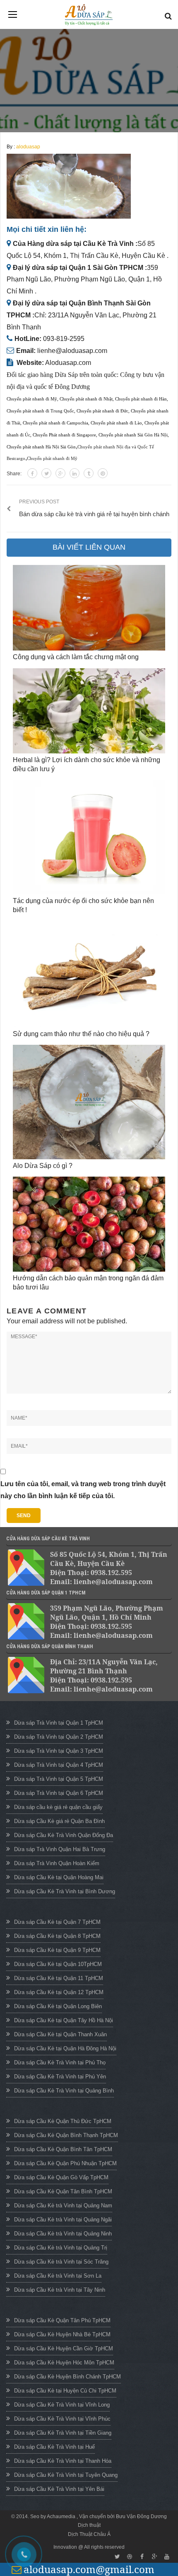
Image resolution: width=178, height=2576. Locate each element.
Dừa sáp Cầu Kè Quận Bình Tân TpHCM (63, 2149)
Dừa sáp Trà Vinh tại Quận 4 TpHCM (59, 1765)
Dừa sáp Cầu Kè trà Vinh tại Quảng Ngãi (63, 2220)
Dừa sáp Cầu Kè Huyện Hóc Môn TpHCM (64, 2363)
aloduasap (28, 147)
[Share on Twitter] (46, 473)
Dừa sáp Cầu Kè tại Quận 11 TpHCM (59, 1978)
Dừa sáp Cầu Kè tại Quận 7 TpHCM (57, 1922)
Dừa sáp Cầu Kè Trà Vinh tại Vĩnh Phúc (62, 2419)
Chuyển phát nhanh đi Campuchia (55, 423)
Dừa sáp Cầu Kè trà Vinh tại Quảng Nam (63, 2205)
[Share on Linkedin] (75, 473)
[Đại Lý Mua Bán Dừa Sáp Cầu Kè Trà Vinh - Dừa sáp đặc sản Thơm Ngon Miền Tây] (89, 15)
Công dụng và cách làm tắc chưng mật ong (76, 657)
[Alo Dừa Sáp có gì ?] (89, 1102)
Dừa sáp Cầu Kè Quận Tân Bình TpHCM (63, 2191)
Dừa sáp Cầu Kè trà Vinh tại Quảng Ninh (63, 2234)
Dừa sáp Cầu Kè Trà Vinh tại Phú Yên (60, 2077)
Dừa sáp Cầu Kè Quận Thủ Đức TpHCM (63, 2121)
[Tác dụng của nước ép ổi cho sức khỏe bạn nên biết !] (89, 837)
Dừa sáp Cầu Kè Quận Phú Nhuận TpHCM (65, 2163)
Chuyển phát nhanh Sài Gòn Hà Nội (133, 435)
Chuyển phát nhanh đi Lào (116, 423)
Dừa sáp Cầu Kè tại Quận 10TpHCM (58, 1964)
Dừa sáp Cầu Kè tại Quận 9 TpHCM (57, 1950)
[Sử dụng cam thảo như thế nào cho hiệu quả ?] (89, 974)
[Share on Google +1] (60, 473)
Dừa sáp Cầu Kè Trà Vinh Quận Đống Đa (64, 1835)
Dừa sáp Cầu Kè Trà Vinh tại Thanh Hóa (63, 2461)
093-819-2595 (64, 339)
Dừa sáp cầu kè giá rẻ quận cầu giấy (58, 1807)
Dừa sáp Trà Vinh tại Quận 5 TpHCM (59, 1779)
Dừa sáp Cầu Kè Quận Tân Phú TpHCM (62, 2320)
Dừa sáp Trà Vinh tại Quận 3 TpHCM (59, 1751)
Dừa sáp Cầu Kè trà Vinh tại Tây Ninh (60, 2290)
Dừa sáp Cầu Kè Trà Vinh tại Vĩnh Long (62, 2405)
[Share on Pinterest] (103, 473)
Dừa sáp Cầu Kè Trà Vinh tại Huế (54, 2447)
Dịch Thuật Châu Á (89, 2534)
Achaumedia (62, 2516)
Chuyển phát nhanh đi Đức (102, 411)
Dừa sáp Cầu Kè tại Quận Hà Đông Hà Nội (65, 2048)
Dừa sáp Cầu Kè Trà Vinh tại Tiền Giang (63, 2433)
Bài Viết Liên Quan (89, 547)
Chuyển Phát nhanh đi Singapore (64, 435)
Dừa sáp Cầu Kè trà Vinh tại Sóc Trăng (61, 2262)
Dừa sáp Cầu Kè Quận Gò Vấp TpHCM (61, 2177)
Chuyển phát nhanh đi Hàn (141, 399)
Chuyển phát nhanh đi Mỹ (32, 399)
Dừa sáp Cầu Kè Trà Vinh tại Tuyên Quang (66, 2475)
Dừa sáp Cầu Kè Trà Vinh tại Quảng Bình (64, 2091)
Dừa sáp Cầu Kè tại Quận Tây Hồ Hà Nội (64, 2020)
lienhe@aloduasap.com (72, 351)
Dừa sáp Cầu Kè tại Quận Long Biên (58, 2006)
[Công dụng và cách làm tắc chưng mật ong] (89, 608)
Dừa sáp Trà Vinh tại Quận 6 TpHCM (59, 1793)
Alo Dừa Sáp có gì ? (43, 1166)
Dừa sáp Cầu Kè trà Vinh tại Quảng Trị (61, 2248)
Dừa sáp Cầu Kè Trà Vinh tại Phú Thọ (60, 2062)
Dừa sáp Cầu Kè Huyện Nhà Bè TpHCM (62, 2334)
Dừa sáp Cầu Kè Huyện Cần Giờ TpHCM (64, 2348)
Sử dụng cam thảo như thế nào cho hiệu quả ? (81, 1034)
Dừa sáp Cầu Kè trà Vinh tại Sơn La (58, 2276)
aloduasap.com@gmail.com (89, 2569)
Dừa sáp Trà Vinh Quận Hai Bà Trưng (60, 1849)
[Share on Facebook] (32, 473)
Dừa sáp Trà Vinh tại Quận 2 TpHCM (59, 1737)
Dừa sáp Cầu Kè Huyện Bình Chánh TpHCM (67, 2377)
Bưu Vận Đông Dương (141, 2516)
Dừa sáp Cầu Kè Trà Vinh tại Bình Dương (65, 1891)
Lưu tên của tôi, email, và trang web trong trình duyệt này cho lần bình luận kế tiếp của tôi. (83, 1490)
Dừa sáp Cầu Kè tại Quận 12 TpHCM (59, 1992)
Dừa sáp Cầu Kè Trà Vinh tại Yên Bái (59, 2489)
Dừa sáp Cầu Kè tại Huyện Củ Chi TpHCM (65, 2391)
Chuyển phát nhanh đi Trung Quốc (40, 411)
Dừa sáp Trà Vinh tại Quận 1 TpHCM (59, 1723)
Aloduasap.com (68, 363)
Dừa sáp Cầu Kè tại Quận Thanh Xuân (60, 2034)
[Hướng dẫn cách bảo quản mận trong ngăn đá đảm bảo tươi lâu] (89, 1224)
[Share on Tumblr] (89, 473)
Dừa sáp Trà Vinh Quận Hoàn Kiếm (57, 1863)
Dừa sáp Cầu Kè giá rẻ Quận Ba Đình (59, 1821)
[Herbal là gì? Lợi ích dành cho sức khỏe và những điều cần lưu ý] (89, 711)
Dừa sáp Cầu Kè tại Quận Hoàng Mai (59, 1877)
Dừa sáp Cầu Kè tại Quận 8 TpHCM (57, 1936)
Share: (14, 474)
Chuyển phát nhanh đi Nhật (86, 399)
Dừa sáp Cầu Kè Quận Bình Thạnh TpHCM (66, 2135)
